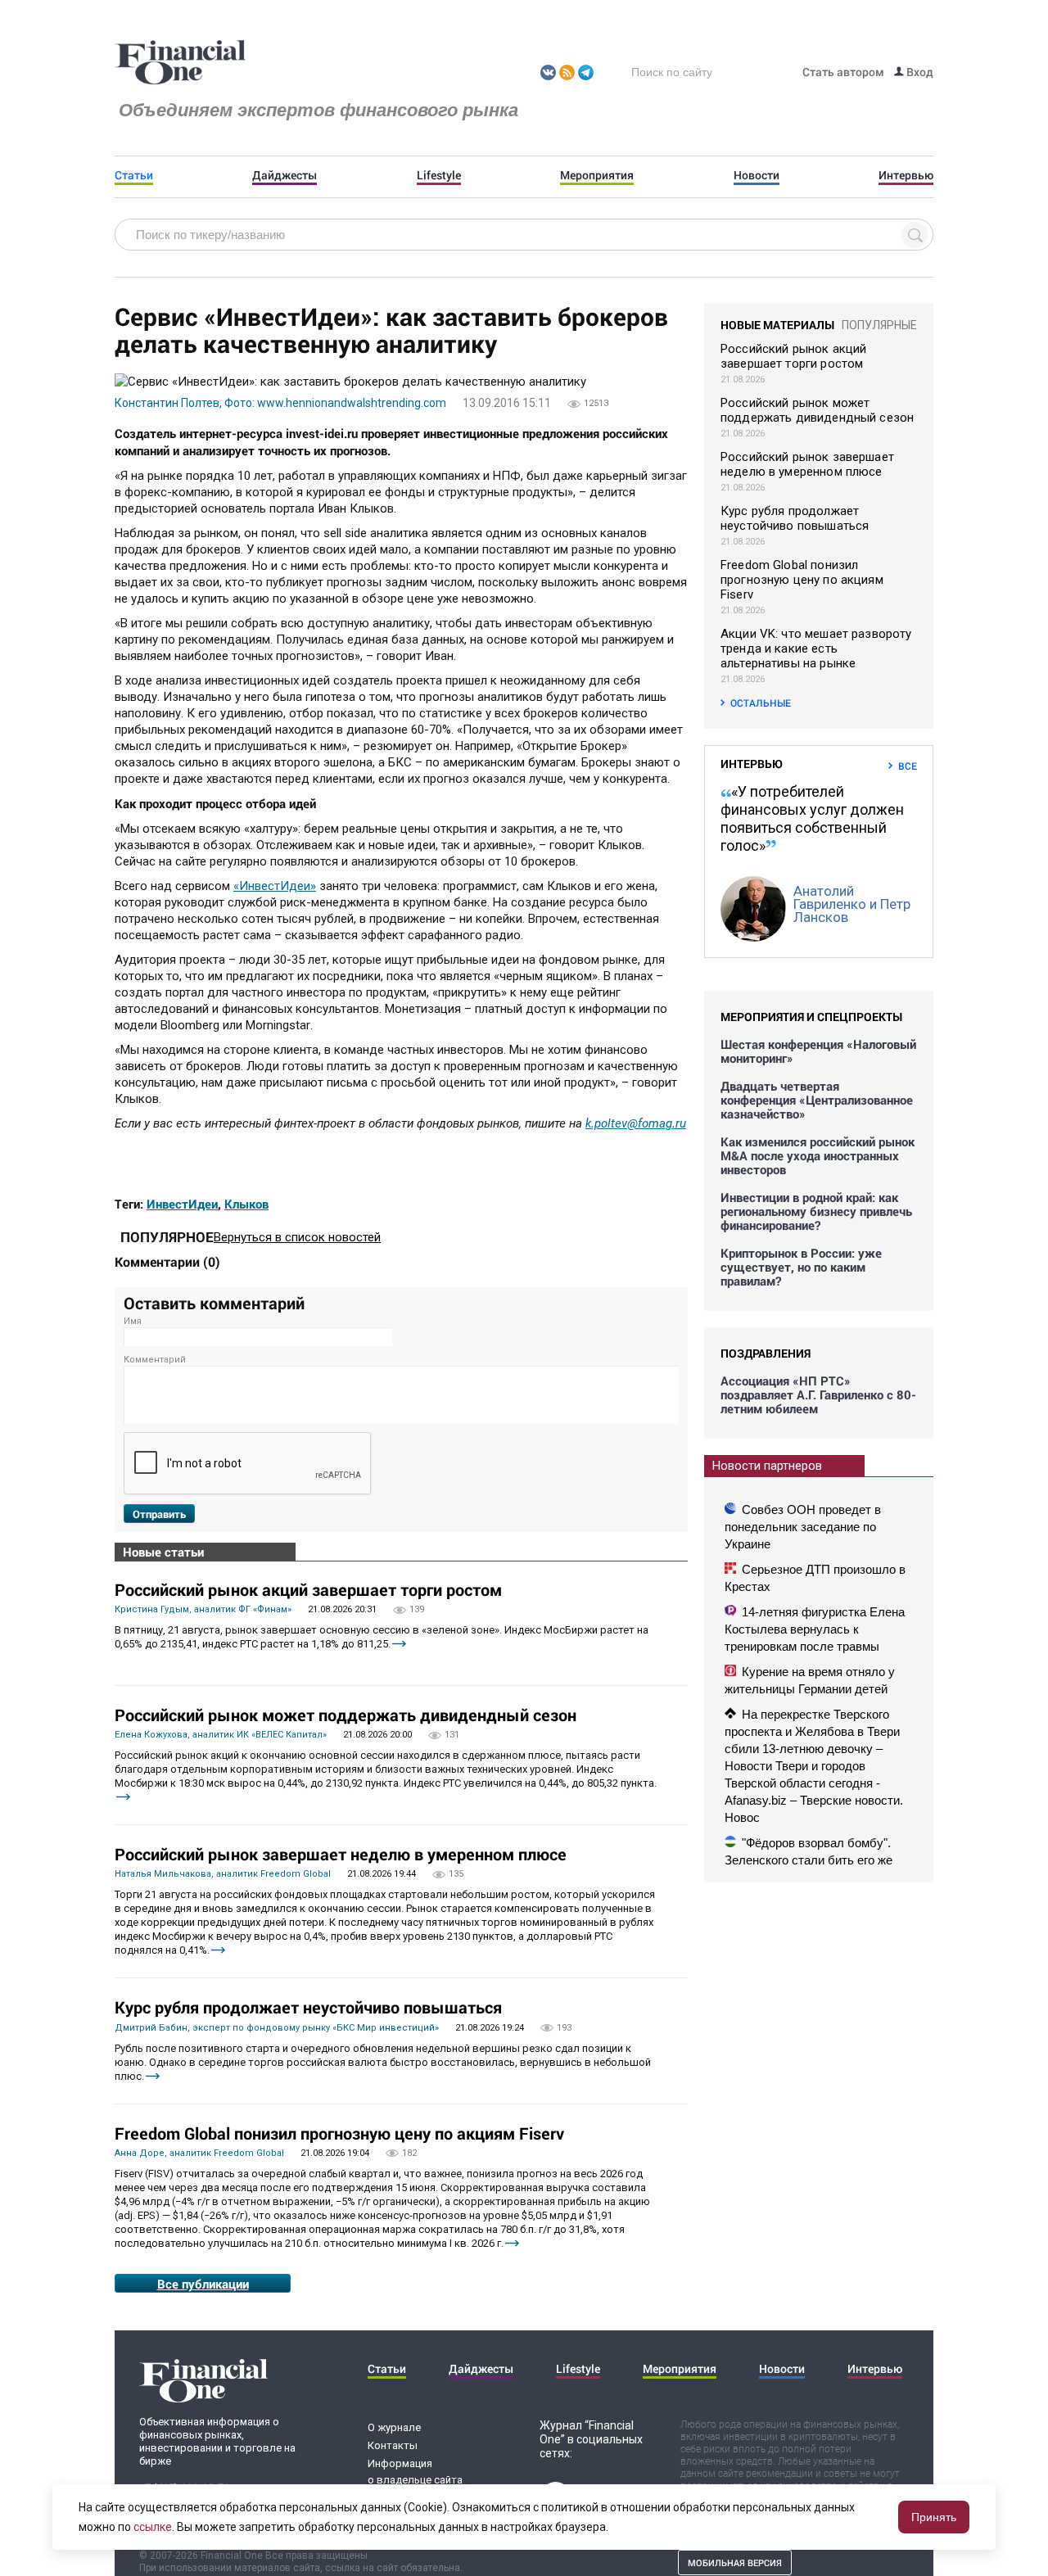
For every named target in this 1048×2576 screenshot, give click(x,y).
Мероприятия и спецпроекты (811, 1017)
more (399, 1644)
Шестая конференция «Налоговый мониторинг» (818, 1051)
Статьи (134, 175)
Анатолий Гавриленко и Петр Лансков (852, 904)
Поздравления (766, 1353)
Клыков (246, 1204)
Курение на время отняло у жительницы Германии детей (810, 1680)
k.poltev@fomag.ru (636, 1123)
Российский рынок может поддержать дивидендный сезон (346, 1715)
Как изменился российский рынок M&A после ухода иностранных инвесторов (818, 1156)
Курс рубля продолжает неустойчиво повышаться (308, 2007)
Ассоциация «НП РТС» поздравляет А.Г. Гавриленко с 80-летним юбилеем (818, 1395)
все (908, 766)
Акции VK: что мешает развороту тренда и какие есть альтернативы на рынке (816, 649)
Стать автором (843, 72)
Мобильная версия (735, 2562)
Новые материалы (777, 325)
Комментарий (155, 1360)
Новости (757, 175)
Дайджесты (285, 175)
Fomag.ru (180, 63)
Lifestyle (439, 175)
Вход (919, 72)
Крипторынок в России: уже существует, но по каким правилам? (801, 1267)
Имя (133, 1321)
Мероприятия (597, 175)
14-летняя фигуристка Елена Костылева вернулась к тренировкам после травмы (815, 1629)
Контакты (393, 2445)
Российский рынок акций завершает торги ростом (308, 1589)
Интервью (906, 175)
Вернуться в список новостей (297, 1237)
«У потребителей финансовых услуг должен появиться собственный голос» (812, 818)
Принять (934, 2517)
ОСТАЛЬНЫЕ (761, 703)
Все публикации (203, 2284)
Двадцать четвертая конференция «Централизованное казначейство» (817, 1100)
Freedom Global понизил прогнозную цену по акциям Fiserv (339, 2133)
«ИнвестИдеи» (275, 886)
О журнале (394, 2427)
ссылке (153, 2527)
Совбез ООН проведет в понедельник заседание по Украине (803, 1527)
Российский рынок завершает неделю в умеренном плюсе (341, 1854)
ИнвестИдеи (182, 1204)
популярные (879, 325)
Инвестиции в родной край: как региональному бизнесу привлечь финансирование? (816, 1211)
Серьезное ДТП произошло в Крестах (815, 1578)
